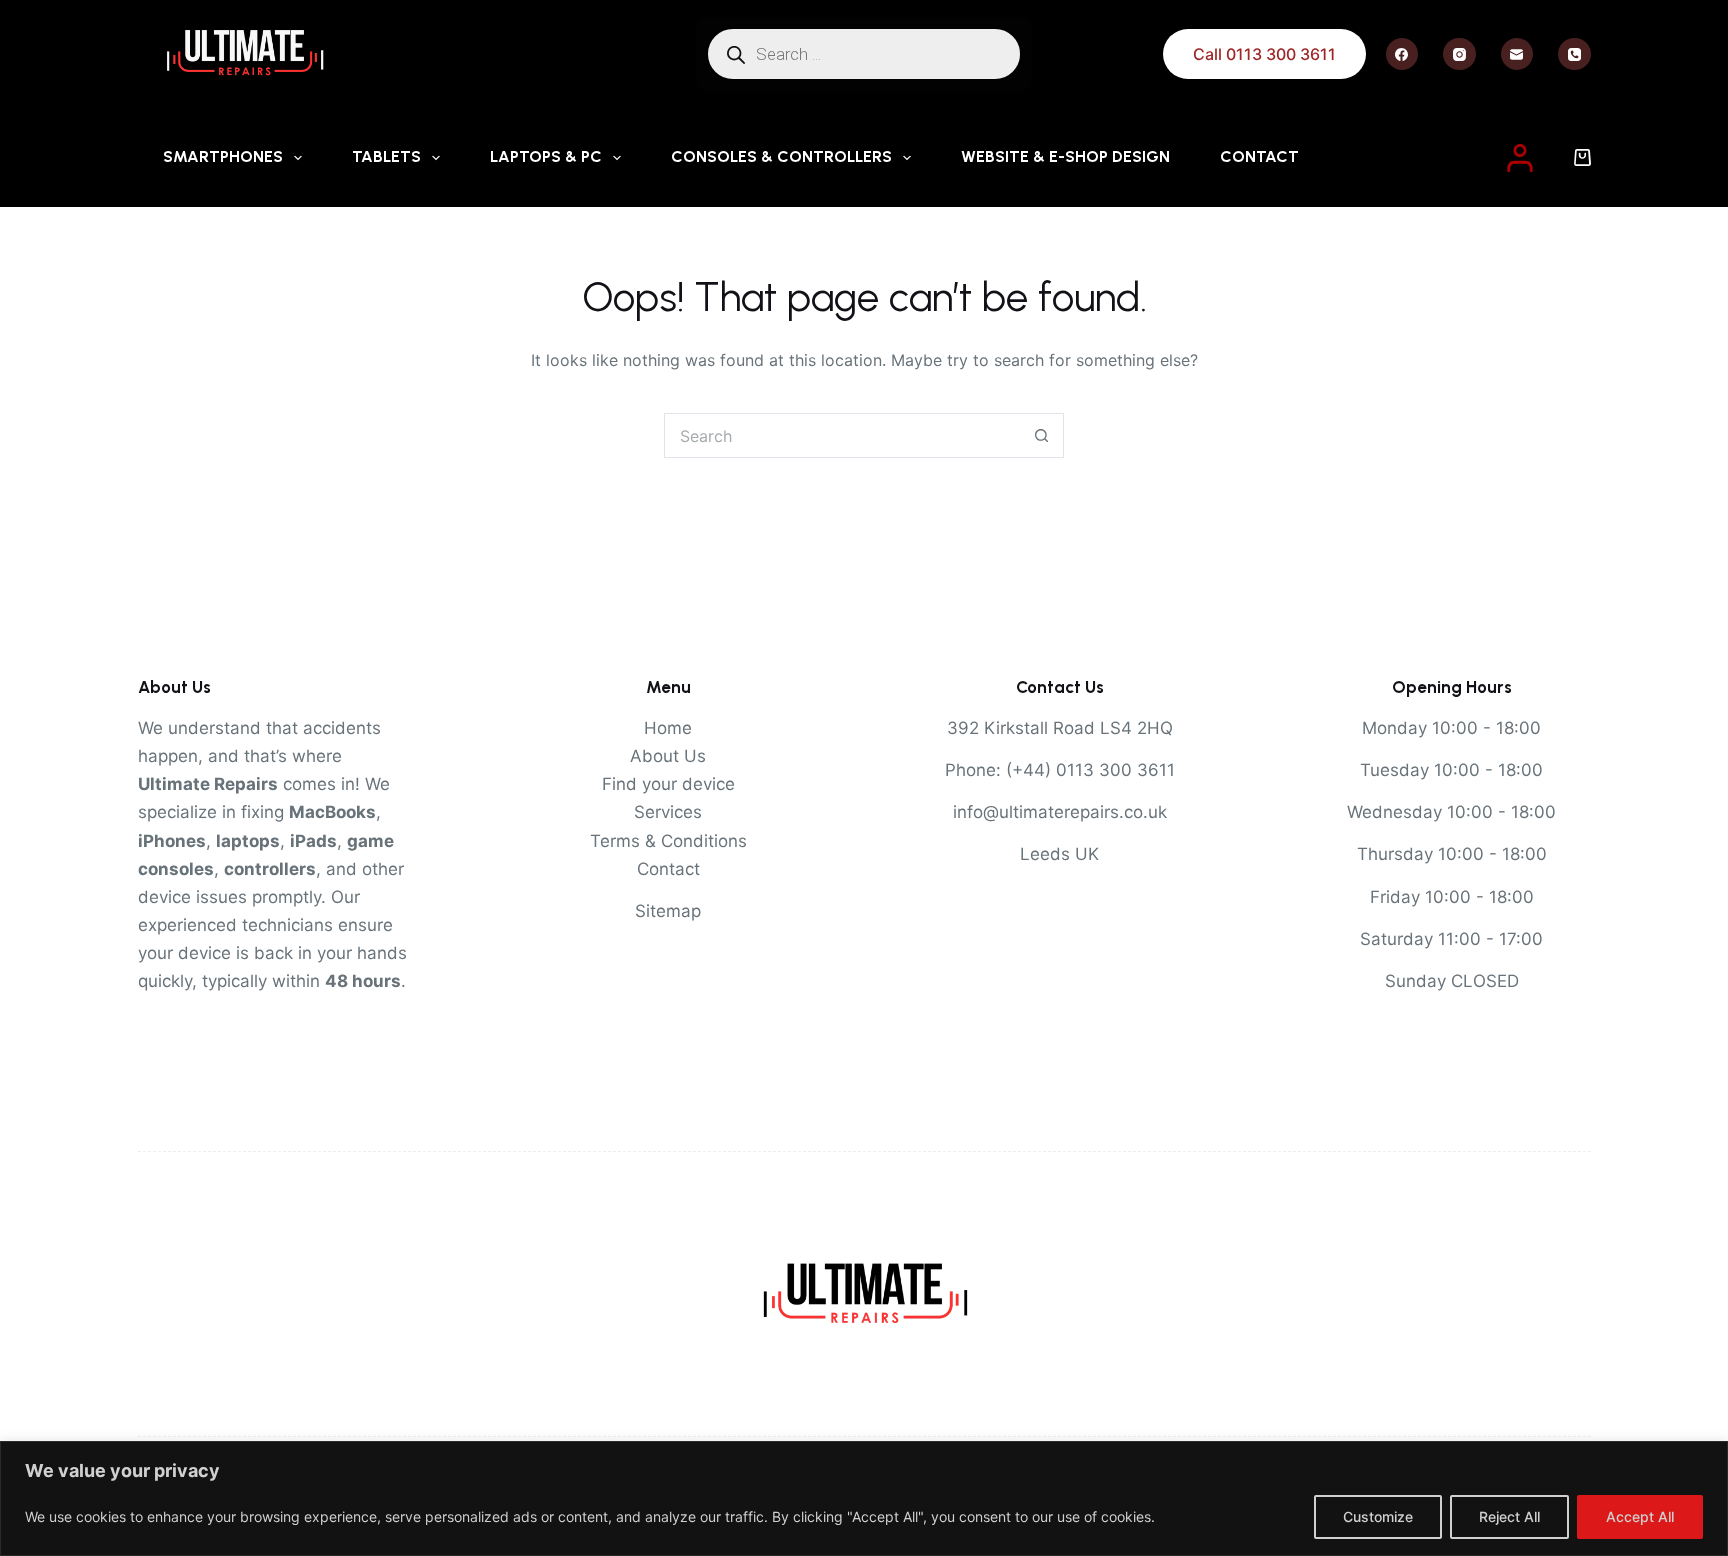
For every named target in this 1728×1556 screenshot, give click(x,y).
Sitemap (668, 911)
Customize (1378, 1516)
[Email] (1517, 54)
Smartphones (223, 156)
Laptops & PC (546, 156)
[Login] (1520, 158)
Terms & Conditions (668, 841)
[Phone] (1574, 54)
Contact (1259, 156)
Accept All (1640, 1516)
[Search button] (1041, 435)
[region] (864, 1498)
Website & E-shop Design (1065, 156)
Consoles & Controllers (781, 156)
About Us (668, 756)
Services (668, 812)
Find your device (668, 784)
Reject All (1509, 1516)
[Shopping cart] (1582, 157)
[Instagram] (1459, 54)
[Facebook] (1402, 54)
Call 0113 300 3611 (1264, 54)
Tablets (386, 156)
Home (668, 728)
